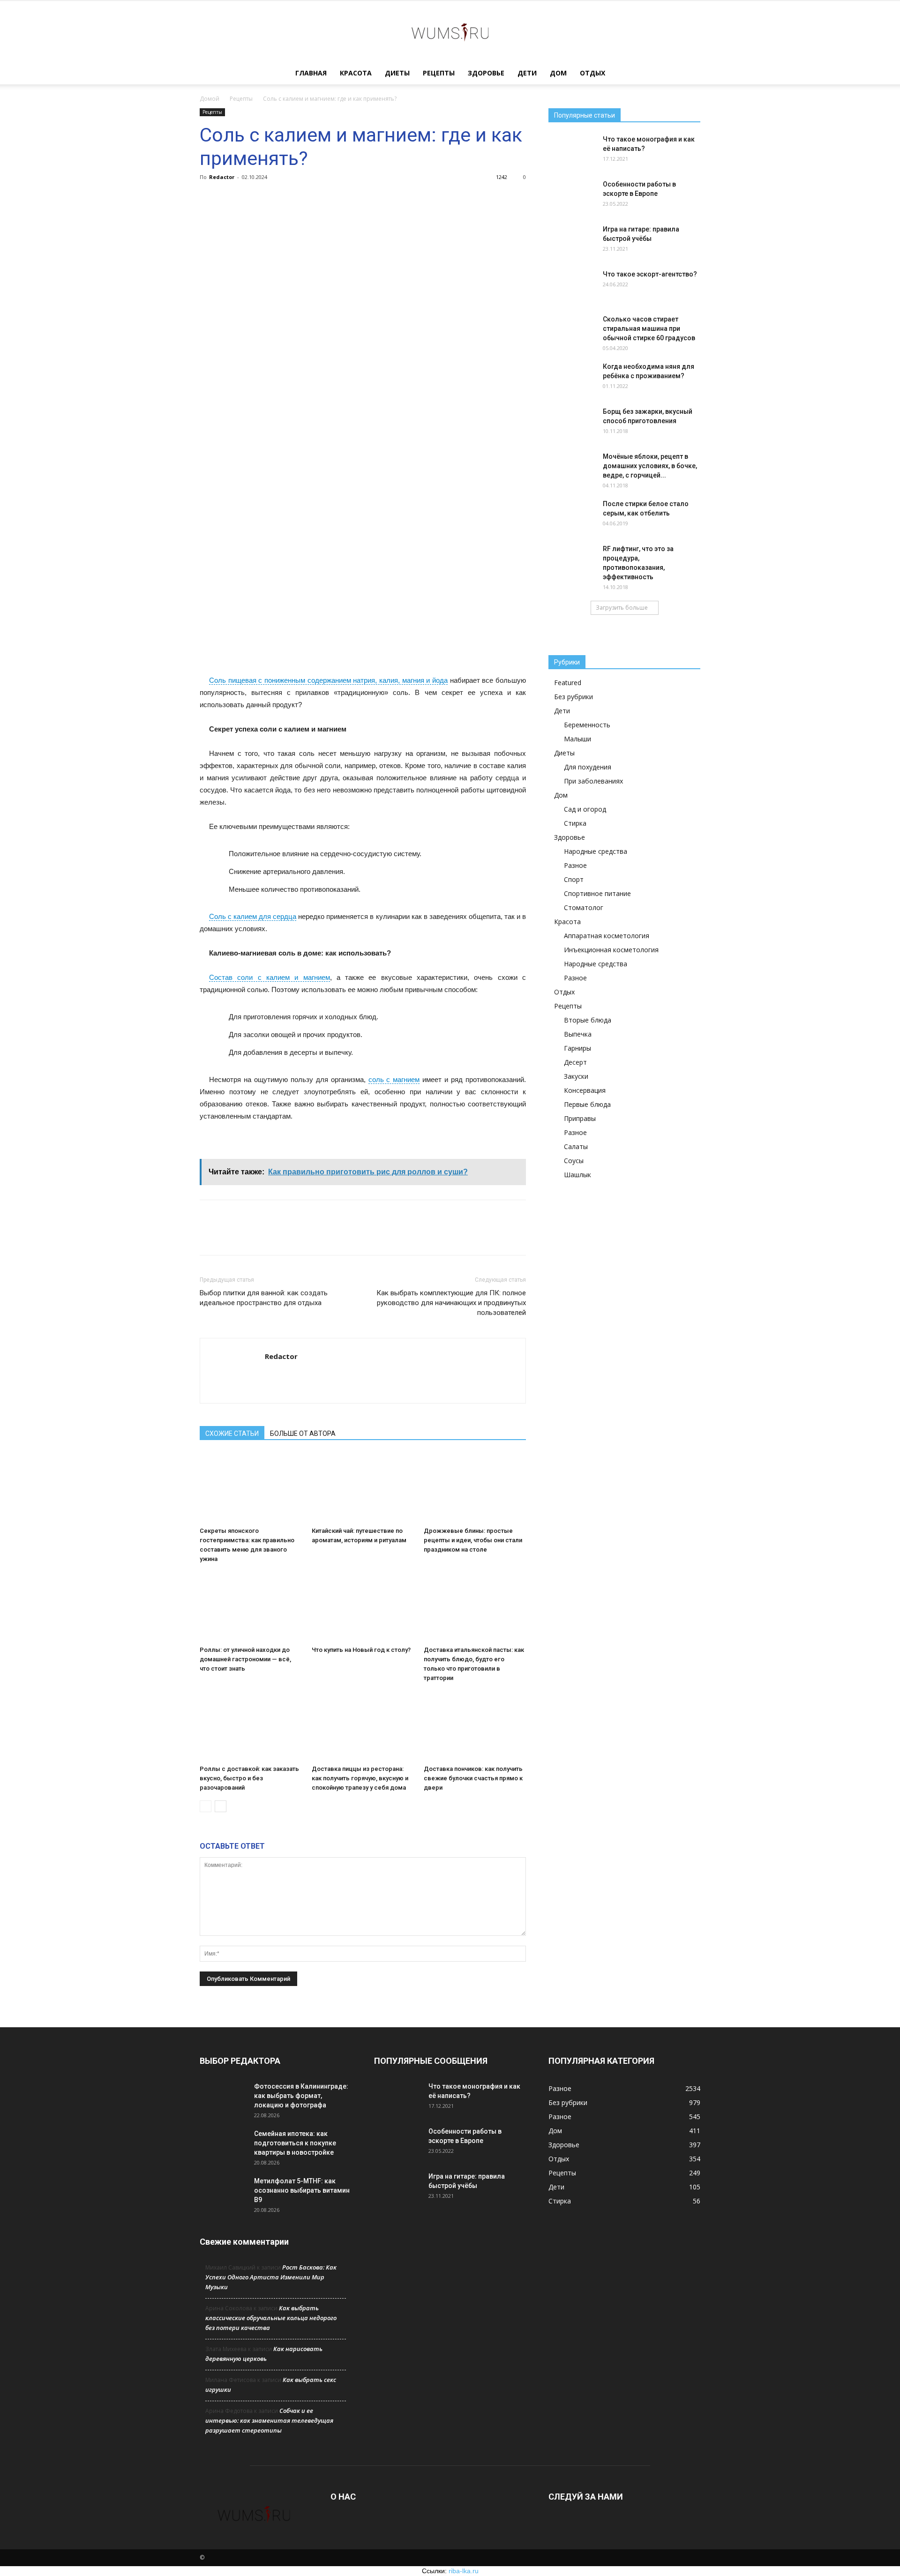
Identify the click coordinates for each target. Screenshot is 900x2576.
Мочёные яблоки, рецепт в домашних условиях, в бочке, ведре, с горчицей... (650, 466)
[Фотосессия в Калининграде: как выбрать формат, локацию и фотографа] (223, 2098)
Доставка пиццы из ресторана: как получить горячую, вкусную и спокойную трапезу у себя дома (360, 1778)
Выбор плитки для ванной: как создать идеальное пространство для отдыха (264, 1298)
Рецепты (439, 73)
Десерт (575, 1062)
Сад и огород (585, 809)
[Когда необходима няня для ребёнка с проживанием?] (572, 378)
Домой (210, 99)
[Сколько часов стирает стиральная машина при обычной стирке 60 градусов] (572, 331)
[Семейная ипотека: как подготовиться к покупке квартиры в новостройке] (223, 2145)
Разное (575, 865)
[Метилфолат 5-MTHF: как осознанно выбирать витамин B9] (223, 2193)
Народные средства (596, 851)
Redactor (222, 177)
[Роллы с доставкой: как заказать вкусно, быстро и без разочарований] (251, 1726)
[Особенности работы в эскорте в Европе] (572, 196)
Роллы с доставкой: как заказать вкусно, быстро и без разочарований (249, 1778)
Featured (568, 683)
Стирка (575, 823)
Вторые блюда (588, 1020)
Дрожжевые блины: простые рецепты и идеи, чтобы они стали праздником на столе (473, 1540)
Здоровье (486, 73)
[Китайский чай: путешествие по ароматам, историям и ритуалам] (363, 1488)
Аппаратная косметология (607, 936)
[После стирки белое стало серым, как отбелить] (572, 515)
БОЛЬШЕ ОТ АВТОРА (303, 1434)
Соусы (574, 1161)
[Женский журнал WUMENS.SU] (450, 32)
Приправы (580, 1118)
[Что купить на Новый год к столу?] (363, 1607)
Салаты (576, 1146)
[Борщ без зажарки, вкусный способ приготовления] (572, 423)
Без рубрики (574, 697)
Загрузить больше (622, 608)
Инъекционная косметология (611, 950)
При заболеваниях (593, 781)
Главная (311, 73)
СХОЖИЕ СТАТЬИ (232, 1434)
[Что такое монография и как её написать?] (572, 151)
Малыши (577, 739)
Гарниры (577, 1048)
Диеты (397, 73)
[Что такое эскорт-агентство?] (572, 286)
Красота (356, 73)
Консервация (585, 1090)
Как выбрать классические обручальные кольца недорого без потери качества (271, 2318)
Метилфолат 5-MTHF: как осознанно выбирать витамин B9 (302, 2190)
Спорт (574, 879)
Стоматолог (584, 907)
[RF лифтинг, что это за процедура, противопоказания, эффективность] (572, 560)
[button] (689, 74)
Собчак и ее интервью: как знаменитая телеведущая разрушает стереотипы (269, 2420)
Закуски (576, 1076)
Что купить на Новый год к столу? (361, 1650)
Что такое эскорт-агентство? (650, 274)
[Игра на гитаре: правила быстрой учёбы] (572, 241)
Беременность (587, 725)
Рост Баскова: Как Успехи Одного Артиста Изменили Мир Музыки (271, 2277)
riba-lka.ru (464, 2571)
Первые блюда (587, 1104)
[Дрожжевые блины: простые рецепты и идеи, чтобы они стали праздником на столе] (475, 1488)
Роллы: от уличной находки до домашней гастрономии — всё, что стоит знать (245, 1659)
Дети (527, 73)
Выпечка (578, 1034)
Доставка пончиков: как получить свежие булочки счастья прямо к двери (473, 1778)
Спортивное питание (597, 893)
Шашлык (577, 1175)
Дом (558, 73)
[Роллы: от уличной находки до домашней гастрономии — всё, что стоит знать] (251, 1607)
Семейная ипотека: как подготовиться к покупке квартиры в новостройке (295, 2143)
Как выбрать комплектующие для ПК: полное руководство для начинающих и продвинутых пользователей (451, 1303)
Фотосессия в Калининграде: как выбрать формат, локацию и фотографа (301, 2096)
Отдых (592, 73)
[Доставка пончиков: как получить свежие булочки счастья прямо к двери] (475, 1726)
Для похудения (588, 767)
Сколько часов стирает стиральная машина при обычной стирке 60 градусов (649, 329)
